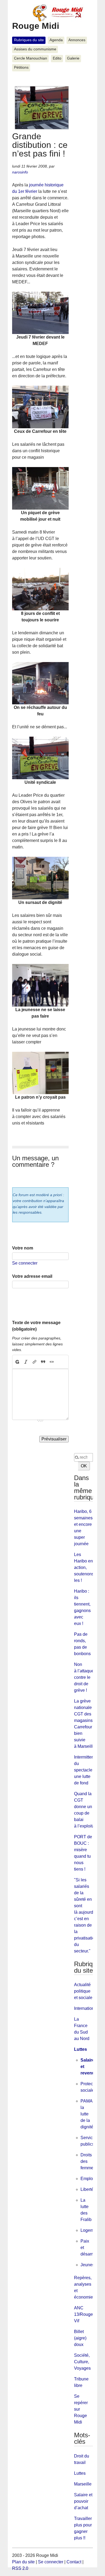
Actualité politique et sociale (83, 1991)
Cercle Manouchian (31, 58)
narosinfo (20, 172)
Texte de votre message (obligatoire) (36, 1326)
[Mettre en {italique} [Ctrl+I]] (26, 1362)
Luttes (80, 2049)
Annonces (77, 40)
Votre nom (23, 1248)
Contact (74, 2562)
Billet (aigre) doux (80, 2338)
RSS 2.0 (20, 2568)
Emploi (87, 2179)
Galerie (73, 58)
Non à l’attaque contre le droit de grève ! (84, 1677)
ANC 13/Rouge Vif (83, 2314)
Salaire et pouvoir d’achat (83, 2501)
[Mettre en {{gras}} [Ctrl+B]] (17, 1362)
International (86, 2008)
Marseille (83, 2484)
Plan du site (23, 2562)
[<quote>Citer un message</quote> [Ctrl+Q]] (43, 1362)
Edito (57, 58)
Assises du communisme (35, 49)
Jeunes (87, 2265)
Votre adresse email (32, 1276)
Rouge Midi (36, 26)
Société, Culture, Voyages (82, 2362)
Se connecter (25, 1263)
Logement (90, 2230)
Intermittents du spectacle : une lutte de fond (86, 1770)
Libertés (88, 2189)
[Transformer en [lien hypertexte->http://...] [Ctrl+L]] (34, 1362)
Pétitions (21, 67)
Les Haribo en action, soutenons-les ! (85, 1567)
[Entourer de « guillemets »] (52, 1362)
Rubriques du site (29, 40)
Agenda (56, 40)
